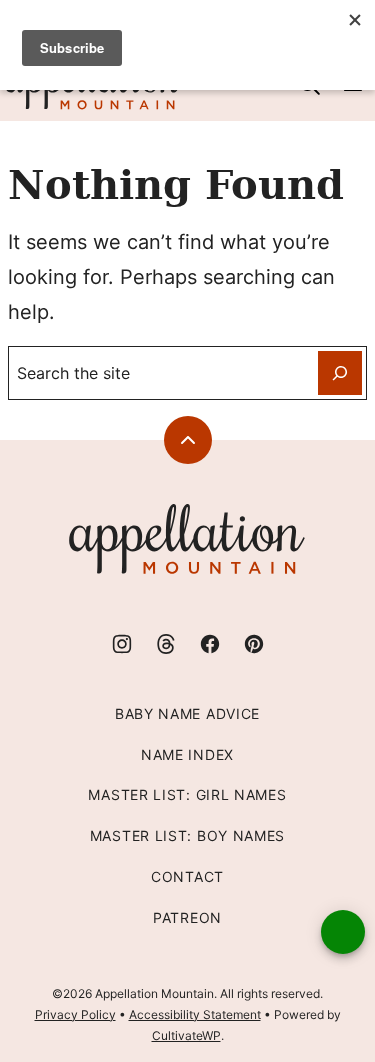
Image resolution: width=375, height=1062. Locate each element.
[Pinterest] (254, 644)
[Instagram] (122, 644)
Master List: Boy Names (187, 835)
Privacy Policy (75, 1014)
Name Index (187, 754)
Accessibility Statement (195, 1014)
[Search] (340, 373)
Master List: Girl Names (187, 794)
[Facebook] (210, 644)
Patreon (187, 917)
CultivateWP (186, 1035)
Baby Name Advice (187, 713)
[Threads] (166, 644)
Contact (187, 876)
